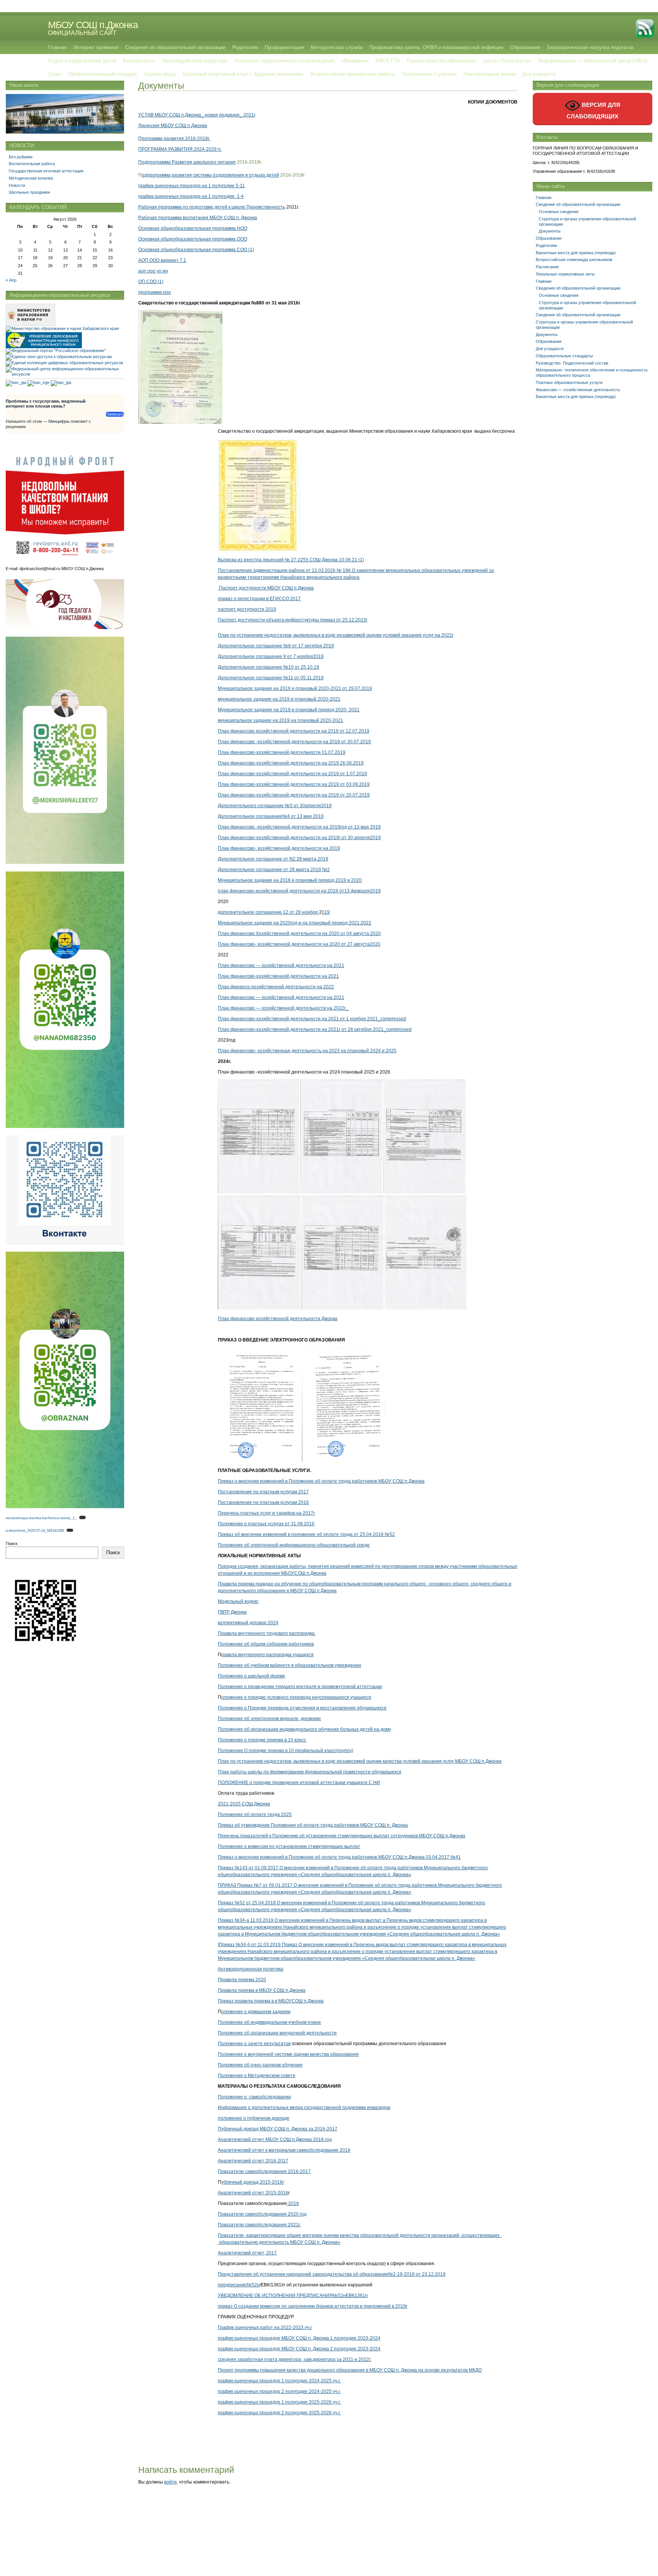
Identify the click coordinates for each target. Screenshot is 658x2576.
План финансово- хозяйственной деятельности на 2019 (279, 848)
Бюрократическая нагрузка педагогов (590, 47)
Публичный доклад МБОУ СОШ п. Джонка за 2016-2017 (278, 2129)
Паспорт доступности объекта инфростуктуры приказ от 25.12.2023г (293, 620)
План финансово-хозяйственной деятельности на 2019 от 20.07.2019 (294, 795)
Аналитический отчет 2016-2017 (253, 2161)
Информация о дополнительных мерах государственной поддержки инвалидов (304, 2108)
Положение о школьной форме (252, 1676)
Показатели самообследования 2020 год (262, 2214)
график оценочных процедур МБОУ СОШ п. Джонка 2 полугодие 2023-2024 (299, 2349)
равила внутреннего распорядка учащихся (268, 1655)
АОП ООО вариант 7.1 (162, 260)
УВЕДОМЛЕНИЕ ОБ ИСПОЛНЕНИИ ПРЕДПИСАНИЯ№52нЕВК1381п (293, 2296)
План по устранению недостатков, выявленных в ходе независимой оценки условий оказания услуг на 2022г (336, 635)
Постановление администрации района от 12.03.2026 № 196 (285, 570)
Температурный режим (490, 74)
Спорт (55, 74)
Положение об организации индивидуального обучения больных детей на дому (304, 1729)
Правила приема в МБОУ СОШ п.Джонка (262, 1990)
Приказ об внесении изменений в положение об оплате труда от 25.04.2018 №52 (306, 1534)
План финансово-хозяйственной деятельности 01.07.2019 (282, 752)
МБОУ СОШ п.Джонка (93, 25)
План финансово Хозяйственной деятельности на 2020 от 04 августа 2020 (299, 934)
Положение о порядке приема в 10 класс (262, 1740)
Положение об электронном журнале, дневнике (269, 1719)
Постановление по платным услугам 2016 (263, 1502)
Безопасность (139, 61)
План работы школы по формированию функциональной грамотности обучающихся (310, 1772)
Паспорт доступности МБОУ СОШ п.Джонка (266, 588)
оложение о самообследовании (256, 2097)
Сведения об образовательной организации (175, 47)
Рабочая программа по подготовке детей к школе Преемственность (212, 207)
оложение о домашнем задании (256, 2012)
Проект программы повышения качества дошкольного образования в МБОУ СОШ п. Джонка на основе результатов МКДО (350, 2370)
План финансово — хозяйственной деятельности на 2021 (281, 965)
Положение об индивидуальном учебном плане (269, 2022)
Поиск (12, 1544)
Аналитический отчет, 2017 (247, 2253)
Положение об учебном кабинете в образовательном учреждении (289, 1665)
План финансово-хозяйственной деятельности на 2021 (278, 976)
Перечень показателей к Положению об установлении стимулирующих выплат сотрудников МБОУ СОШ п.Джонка (342, 1836)
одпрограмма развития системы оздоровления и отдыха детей (210, 175)
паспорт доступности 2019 (247, 609)
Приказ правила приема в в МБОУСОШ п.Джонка (271, 2001)
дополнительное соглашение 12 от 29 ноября (268, 912)
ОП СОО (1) (151, 282)
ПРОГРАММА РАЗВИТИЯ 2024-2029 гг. (180, 149)
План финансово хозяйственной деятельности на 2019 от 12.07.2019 (294, 731)
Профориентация (284, 47)
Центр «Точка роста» (507, 61)
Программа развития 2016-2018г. (174, 139)
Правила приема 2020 (242, 1980)
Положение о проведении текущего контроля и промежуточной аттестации (300, 1687)
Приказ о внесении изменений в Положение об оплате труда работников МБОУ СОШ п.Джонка (321, 1481)
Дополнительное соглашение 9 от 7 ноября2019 (271, 656)
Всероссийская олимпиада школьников (574, 260)
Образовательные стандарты (564, 356)
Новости (17, 185)
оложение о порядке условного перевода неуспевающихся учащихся (296, 1697)
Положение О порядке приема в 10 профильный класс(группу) (286, 1751)
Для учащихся (539, 74)
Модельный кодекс (238, 1601)
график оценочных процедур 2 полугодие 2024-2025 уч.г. (279, 2391)
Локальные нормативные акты (565, 274)
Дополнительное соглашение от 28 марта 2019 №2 (274, 870)
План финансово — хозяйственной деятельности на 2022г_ (283, 1008)
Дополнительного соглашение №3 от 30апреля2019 (275, 806)
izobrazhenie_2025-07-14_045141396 (35, 1531)
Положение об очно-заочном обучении (260, 2065)
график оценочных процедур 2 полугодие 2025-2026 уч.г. (279, 2413)
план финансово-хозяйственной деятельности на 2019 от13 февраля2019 (299, 891)
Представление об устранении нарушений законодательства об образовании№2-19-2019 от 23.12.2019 (332, 2274)
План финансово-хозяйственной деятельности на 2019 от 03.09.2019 (294, 784)
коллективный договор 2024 (248, 1623)
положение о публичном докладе (254, 2118)
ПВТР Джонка (232, 1612)
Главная (57, 47)
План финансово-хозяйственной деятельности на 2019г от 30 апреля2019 (299, 838)
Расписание (547, 267)
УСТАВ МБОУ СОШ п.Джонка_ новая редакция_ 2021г (197, 115)
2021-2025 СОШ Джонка (244, 1804)
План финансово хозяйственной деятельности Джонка (278, 1319)
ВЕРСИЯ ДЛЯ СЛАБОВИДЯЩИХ (593, 111)
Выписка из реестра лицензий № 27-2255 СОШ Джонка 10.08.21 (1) (291, 560)
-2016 (293, 2203)
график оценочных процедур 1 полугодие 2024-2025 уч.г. (279, 2381)
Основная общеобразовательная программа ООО (193, 239)
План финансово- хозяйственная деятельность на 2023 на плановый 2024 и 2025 (307, 1051)
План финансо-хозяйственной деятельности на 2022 (276, 987)
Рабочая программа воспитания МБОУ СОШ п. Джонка (198, 218)
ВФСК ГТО (388, 61)
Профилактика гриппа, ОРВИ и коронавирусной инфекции (436, 47)
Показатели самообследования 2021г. (259, 2225)
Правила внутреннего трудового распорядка (267, 1633)
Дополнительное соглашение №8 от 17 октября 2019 (276, 646)
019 (326, 912)
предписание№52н (239, 2285)
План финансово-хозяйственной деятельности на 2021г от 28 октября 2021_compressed (315, 1029)
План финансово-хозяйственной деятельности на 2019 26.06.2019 (291, 763)
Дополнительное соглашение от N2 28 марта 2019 (273, 859)
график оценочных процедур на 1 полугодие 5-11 (192, 186)
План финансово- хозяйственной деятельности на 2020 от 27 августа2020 (299, 944)
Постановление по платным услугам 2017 (263, 1492)
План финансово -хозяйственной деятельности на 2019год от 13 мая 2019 (299, 827)
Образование (525, 47)
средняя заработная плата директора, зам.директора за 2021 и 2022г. (295, 2359)
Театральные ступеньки (429, 74)
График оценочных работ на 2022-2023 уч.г (265, 2327)
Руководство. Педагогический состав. (573, 363)
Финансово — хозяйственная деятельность (578, 390)
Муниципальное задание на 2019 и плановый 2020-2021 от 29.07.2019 (295, 688)
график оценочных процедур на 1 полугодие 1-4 (191, 196)
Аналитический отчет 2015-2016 (253, 2193)
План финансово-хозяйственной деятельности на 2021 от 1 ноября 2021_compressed (312, 1019)
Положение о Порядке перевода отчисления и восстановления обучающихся (302, 1708)
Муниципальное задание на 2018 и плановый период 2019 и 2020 (290, 880)
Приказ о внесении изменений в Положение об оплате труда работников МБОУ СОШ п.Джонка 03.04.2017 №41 (339, 1857)
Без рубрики (21, 157)
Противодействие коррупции (195, 61)
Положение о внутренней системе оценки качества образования (288, 2054)
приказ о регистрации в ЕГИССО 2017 (259, 599)
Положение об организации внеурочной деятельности (277, 2033)
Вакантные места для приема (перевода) (576, 253)
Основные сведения (559, 212)
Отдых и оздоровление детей (82, 61)
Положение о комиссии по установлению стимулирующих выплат (289, 1846)
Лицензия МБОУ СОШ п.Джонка (173, 126)
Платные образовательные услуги (569, 382)
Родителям (245, 47)
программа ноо (155, 292)
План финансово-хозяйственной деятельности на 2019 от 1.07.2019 (292, 774)
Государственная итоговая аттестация (46, 171)
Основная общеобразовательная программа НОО (193, 228)
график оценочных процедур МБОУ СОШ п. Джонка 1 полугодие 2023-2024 (299, 2338)
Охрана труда (160, 74)
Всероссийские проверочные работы (353, 74)
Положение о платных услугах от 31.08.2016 (266, 1524)
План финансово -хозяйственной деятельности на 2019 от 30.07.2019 (294, 742)
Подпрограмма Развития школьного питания (187, 162)
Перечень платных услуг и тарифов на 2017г (266, 1513)
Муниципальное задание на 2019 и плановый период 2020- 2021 (289, 710)
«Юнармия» (355, 61)
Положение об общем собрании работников (266, 1644)
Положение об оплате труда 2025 (255, 1815)
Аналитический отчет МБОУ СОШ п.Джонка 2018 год (275, 2139)
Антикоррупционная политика (251, 1969)
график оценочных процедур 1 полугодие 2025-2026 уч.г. (279, 2402)
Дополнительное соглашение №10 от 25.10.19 (268, 667)
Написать (115, 414)
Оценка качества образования (441, 61)
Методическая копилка (31, 178)
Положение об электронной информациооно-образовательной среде (294, 1545)
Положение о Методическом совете (257, 2076)
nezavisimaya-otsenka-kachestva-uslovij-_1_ (41, 1518)
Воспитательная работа (32, 164)
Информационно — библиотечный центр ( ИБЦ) (593, 61)
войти (170, 2482)
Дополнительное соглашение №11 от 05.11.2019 (271, 678)
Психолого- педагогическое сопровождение (284, 61)
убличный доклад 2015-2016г (253, 2182)
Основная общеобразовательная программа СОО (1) (196, 250)
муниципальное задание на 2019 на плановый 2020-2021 (280, 720)
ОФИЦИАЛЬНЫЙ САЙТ (82, 33)
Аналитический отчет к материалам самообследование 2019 (284, 2150)
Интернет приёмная (96, 47)
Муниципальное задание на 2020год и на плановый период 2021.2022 (295, 923)
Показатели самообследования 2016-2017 (264, 2171)
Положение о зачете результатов (254, 2044)
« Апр (11, 280)
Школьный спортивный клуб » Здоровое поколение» (243, 74)
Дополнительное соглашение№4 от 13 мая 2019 (271, 816)
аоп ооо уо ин (153, 271)
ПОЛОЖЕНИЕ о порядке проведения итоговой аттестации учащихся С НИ (299, 1783)
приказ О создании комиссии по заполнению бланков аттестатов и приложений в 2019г (313, 2306)
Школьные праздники (29, 192)
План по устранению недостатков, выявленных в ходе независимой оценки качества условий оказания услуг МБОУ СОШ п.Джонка (360, 1761)
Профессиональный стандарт (103, 74)
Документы (550, 231)
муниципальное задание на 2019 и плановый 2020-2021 (279, 699)
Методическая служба (337, 47)
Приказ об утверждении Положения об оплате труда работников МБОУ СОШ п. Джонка (313, 1825)
